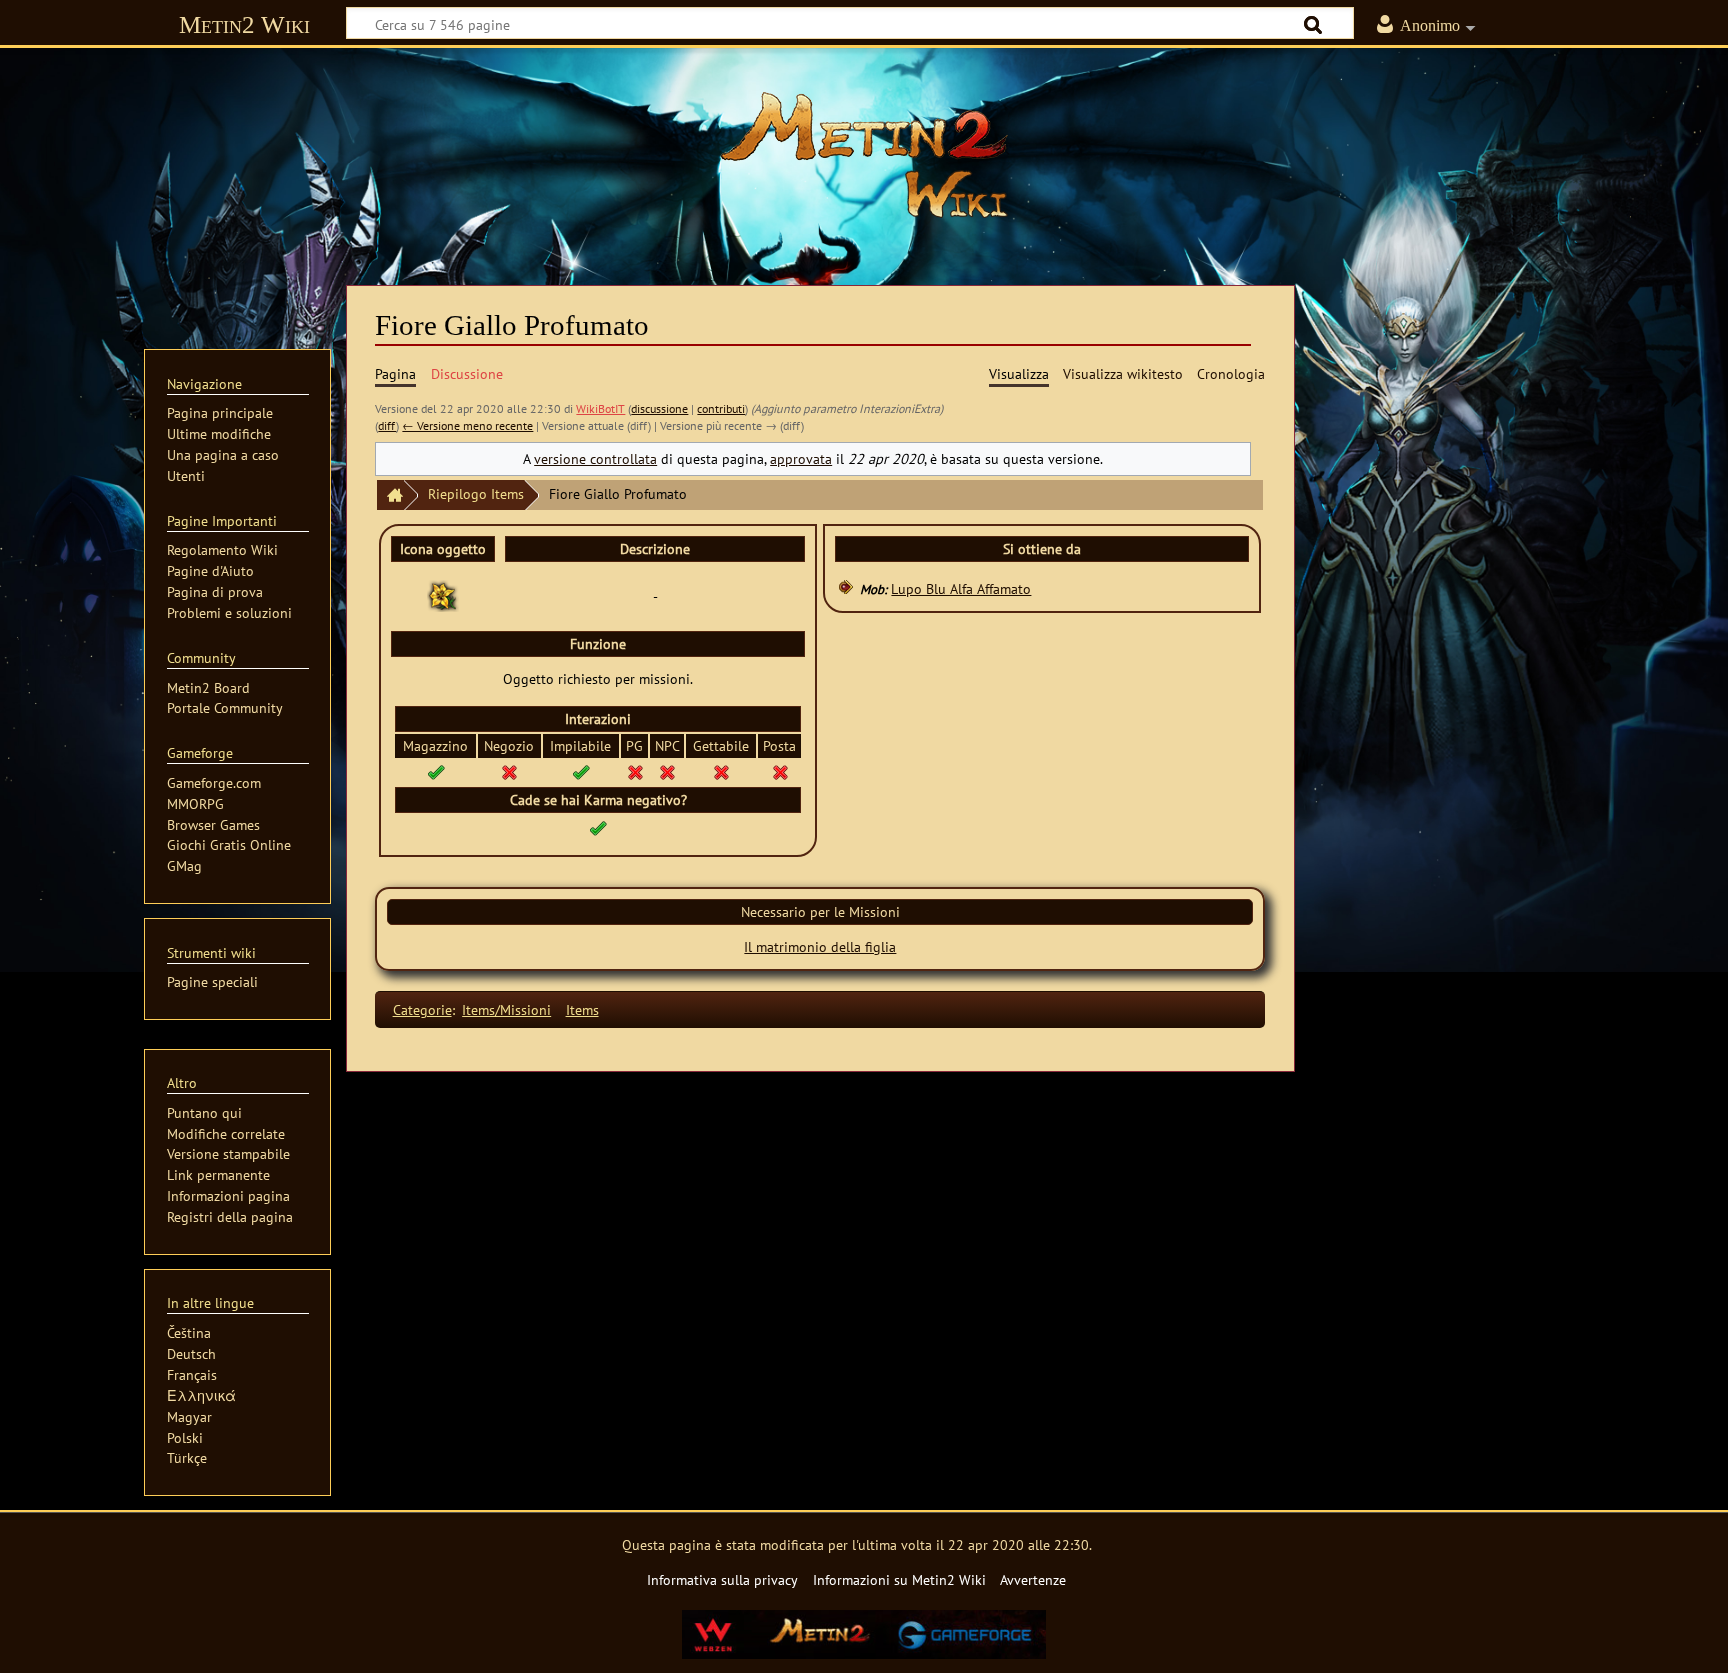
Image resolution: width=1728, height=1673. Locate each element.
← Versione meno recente (467, 425)
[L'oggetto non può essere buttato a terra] (721, 771)
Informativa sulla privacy (722, 1579)
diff (387, 425)
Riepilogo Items (476, 493)
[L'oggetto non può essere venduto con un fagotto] (509, 771)
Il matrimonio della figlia (820, 946)
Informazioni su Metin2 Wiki (899, 1579)
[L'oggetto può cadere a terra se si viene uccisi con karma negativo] (598, 826)
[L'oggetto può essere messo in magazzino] (436, 771)
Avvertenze (1033, 1579)
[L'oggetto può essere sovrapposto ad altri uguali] (581, 771)
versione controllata (595, 458)
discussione (659, 408)
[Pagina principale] (390, 495)
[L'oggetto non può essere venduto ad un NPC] (667, 771)
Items (582, 1009)
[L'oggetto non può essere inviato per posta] (780, 771)
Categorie (422, 1009)
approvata (801, 458)
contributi (721, 408)
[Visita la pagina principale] (864, 155)
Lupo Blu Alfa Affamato (961, 588)
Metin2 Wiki (244, 24)
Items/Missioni (506, 1009)
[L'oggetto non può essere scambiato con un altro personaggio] (635, 771)
